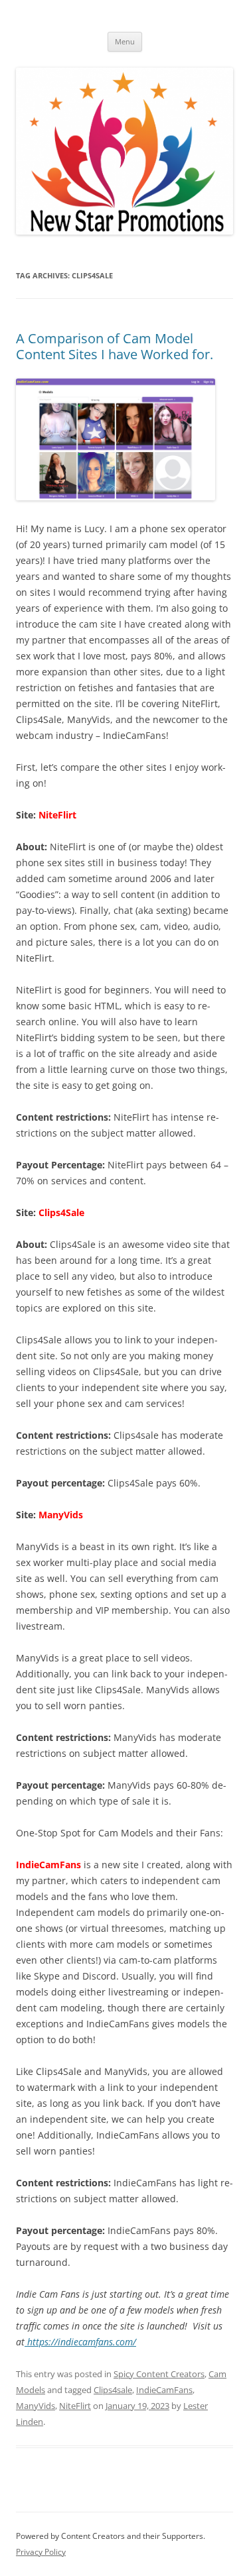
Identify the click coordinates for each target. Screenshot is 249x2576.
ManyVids (36, 2406)
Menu (125, 41)
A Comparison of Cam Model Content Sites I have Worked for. (115, 346)
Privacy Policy (41, 2552)
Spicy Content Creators (159, 2374)
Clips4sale (113, 2390)
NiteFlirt (75, 2406)
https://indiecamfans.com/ (80, 2342)
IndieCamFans (164, 2390)
